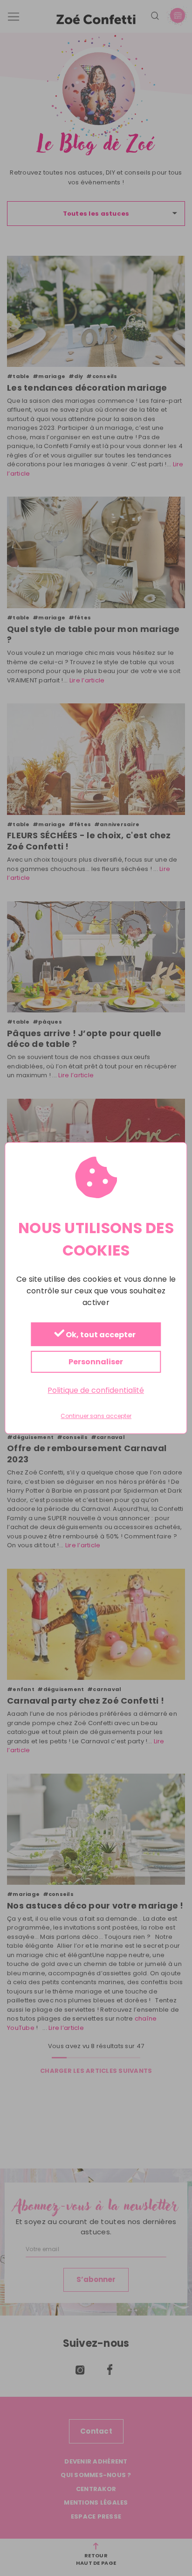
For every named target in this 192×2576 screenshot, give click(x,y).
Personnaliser (96, 1362)
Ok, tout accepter (100, 1335)
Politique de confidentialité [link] (96, 1390)
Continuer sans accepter (96, 1416)
